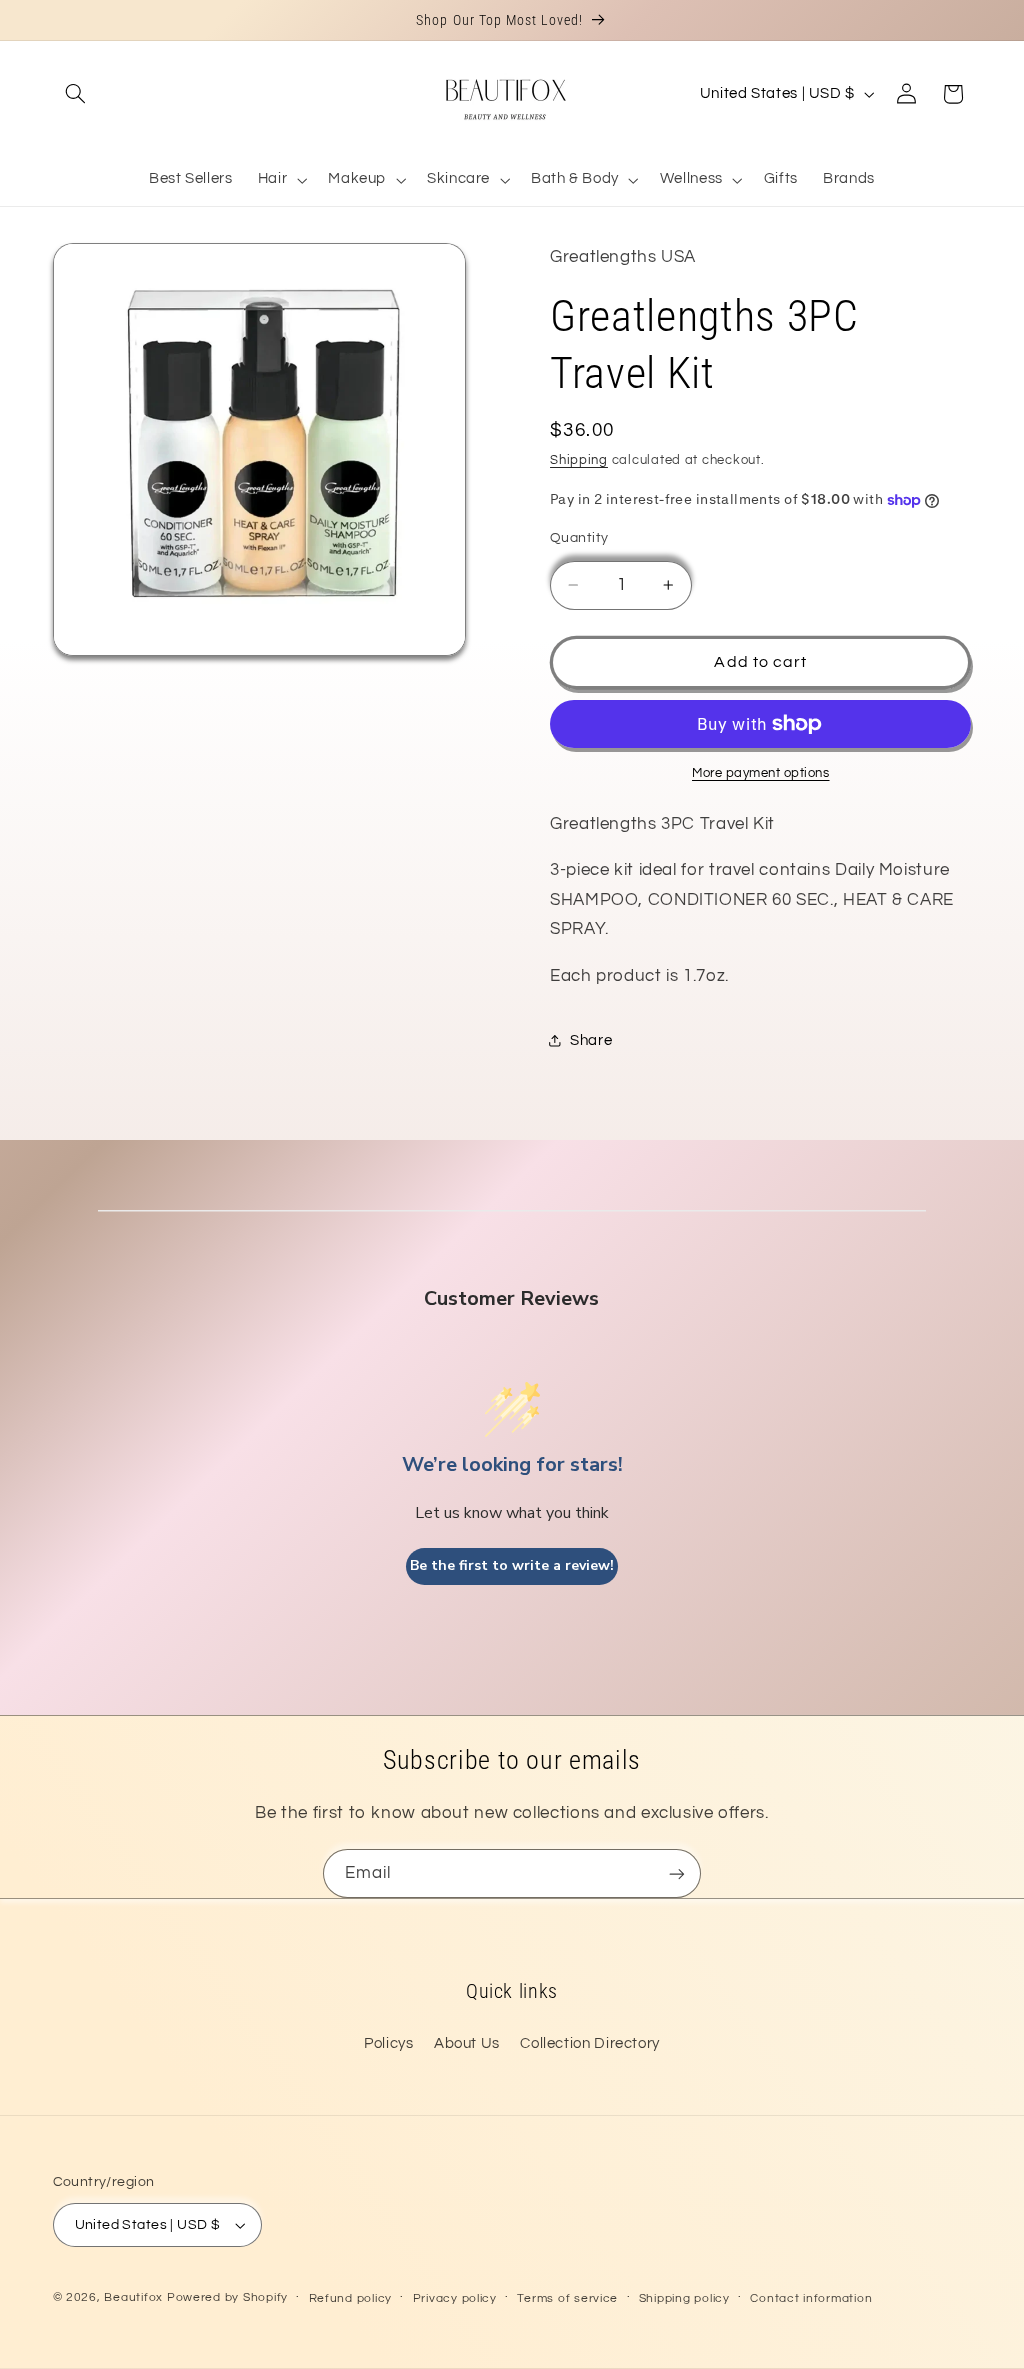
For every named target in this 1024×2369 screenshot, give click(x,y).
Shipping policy (684, 2298)
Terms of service (567, 2298)
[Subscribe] (677, 1873)
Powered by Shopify (227, 2297)
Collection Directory (590, 2043)
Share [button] (591, 1040)
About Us (467, 2043)
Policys (388, 2043)
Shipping (579, 460)
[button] (76, 94)
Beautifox (133, 2297)
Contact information (811, 2298)
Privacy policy (455, 2298)
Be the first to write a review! (512, 1565)
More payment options (761, 773)
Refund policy (351, 2298)
